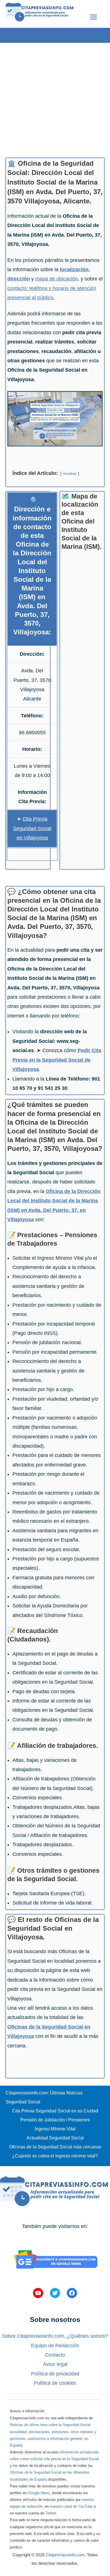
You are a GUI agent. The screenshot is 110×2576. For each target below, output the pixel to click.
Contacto (55, 2355)
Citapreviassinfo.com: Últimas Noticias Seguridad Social (44, 2097)
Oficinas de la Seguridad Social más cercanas (55, 2147)
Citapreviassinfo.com (65, 2555)
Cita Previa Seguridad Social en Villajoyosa (32, 828)
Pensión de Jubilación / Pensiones (55, 2120)
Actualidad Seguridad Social (55, 2138)
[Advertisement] (55, 98)
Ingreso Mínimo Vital (55, 2129)
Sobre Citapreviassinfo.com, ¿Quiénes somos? (55, 2336)
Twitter (51, 2513)
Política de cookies (55, 2383)
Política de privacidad (55, 2374)
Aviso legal (55, 2364)
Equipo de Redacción (55, 2346)
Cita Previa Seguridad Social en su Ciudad (55, 2111)
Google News (39, 2493)
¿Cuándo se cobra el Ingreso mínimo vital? (55, 2156)
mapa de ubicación (57, 279)
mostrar (70, 473)
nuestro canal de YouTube (71, 2506)
